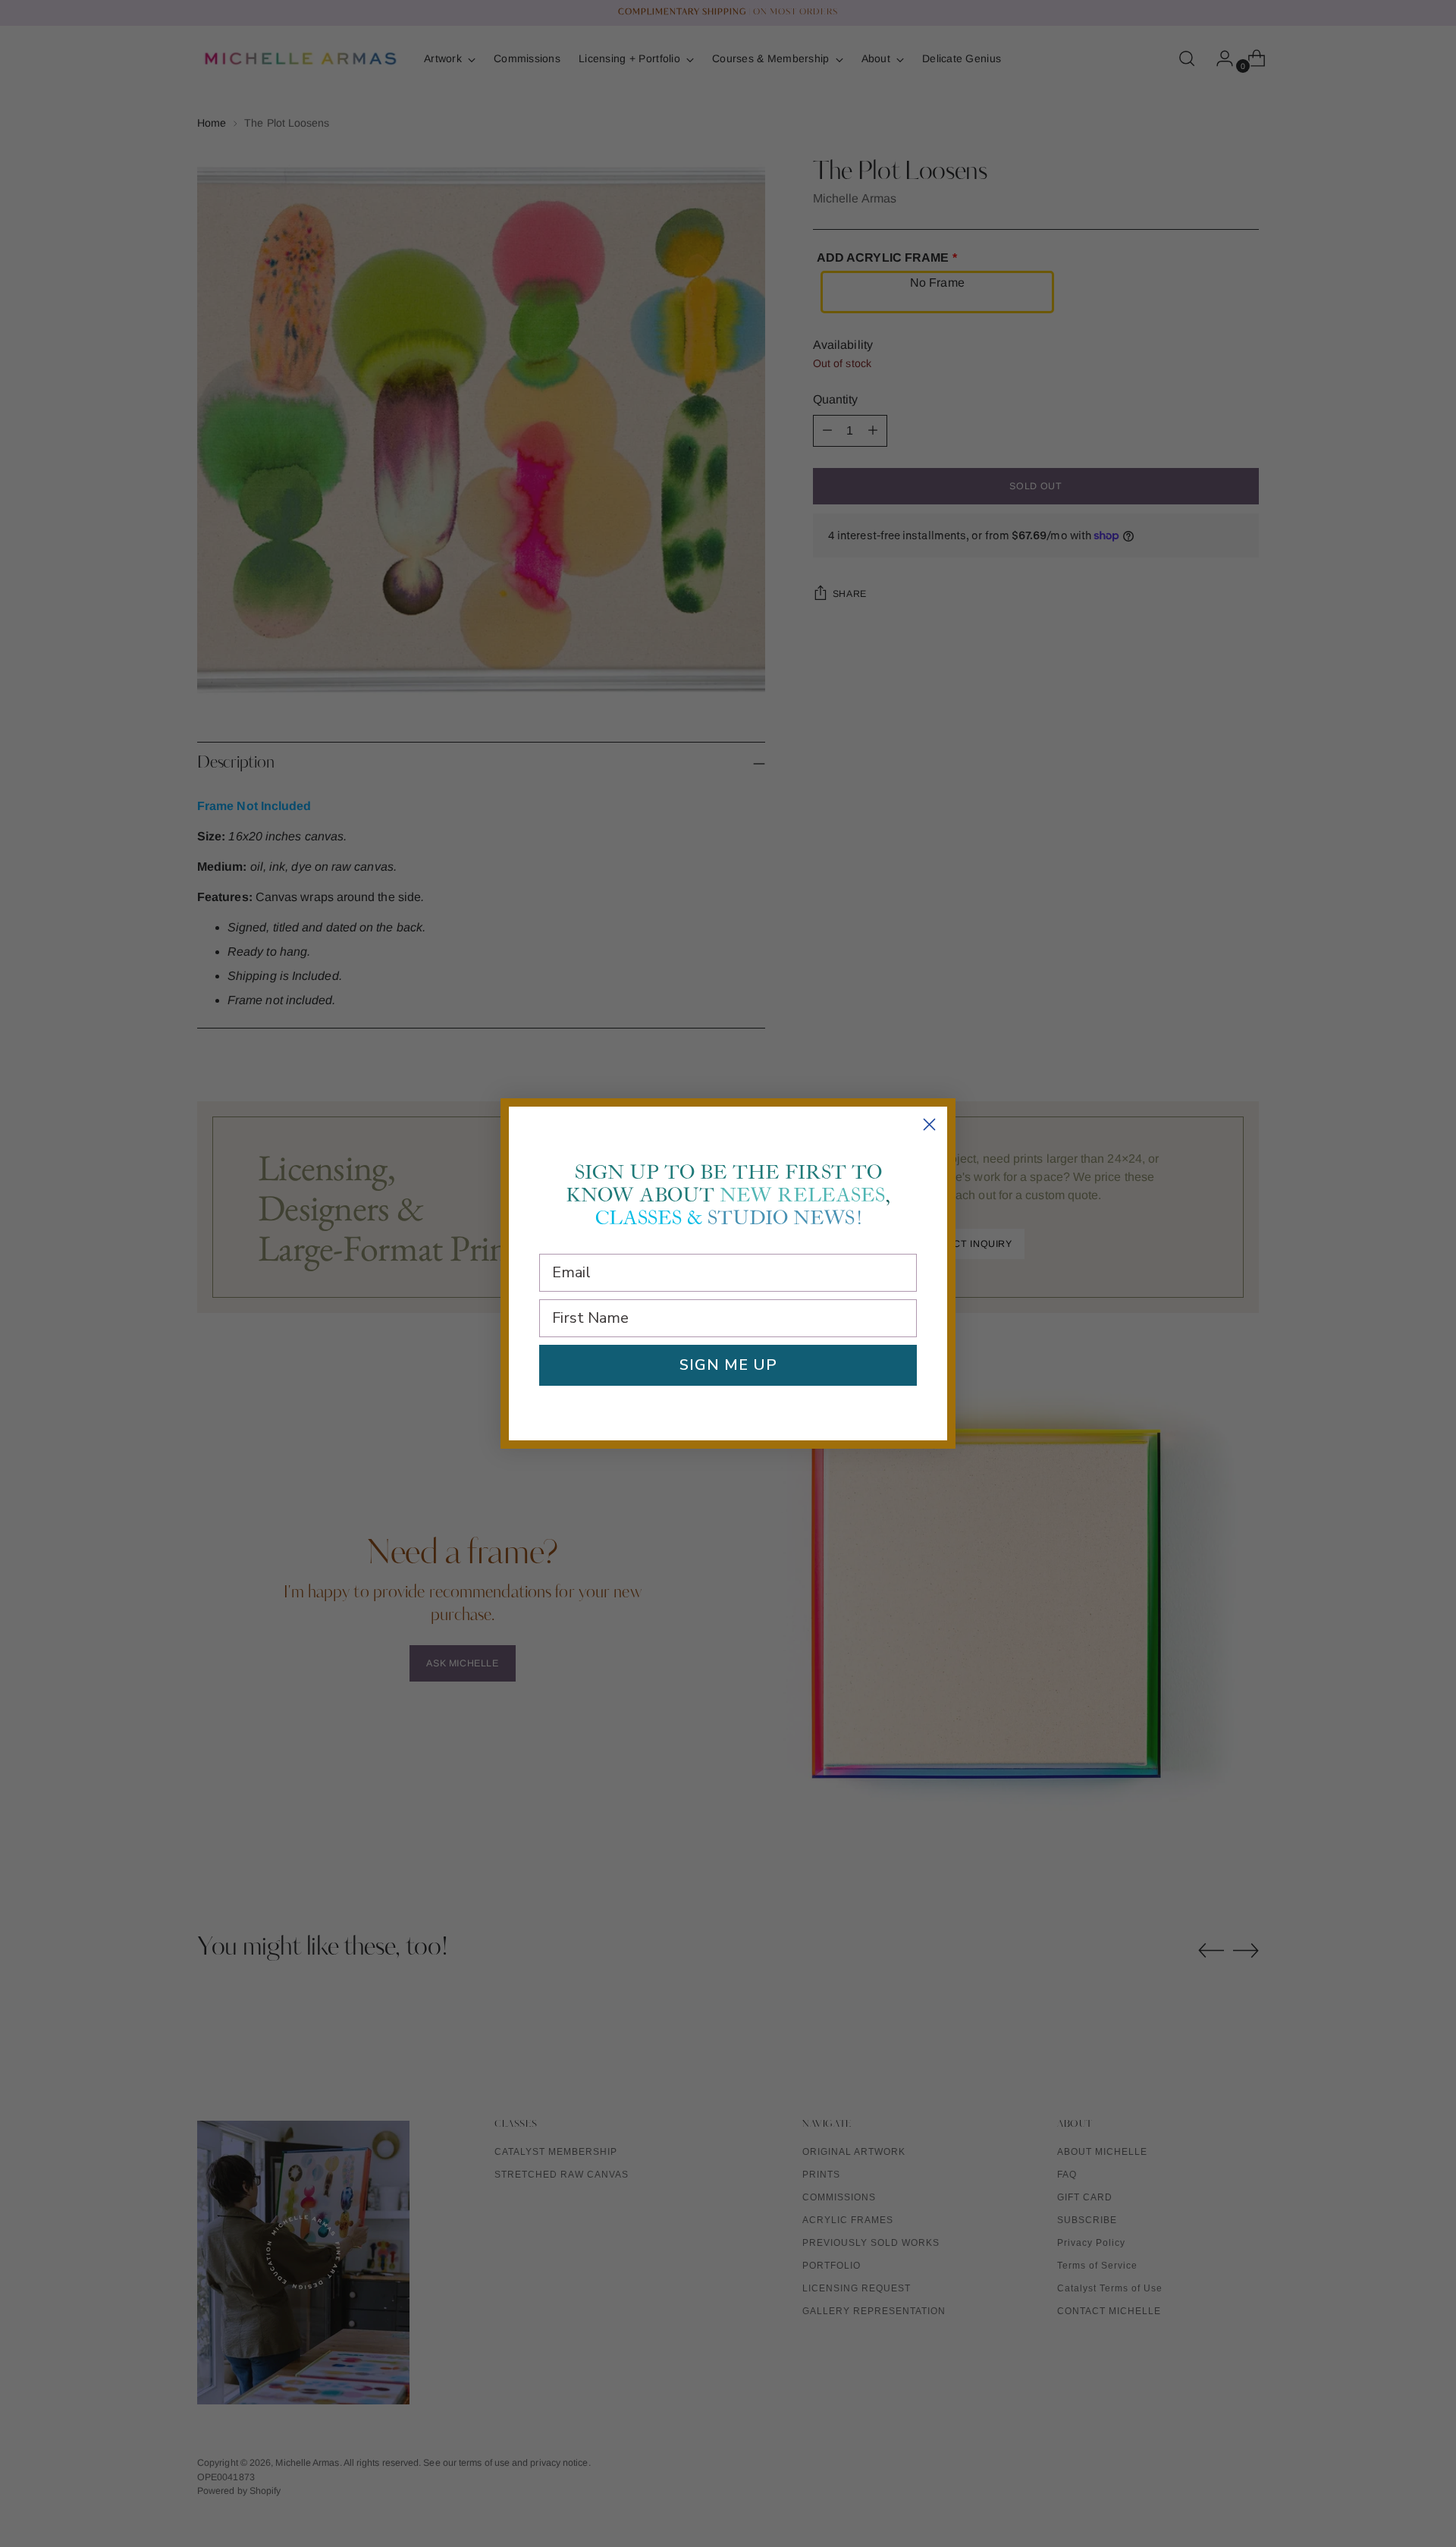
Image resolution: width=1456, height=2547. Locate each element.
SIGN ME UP (728, 1365)
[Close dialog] (929, 1124)
